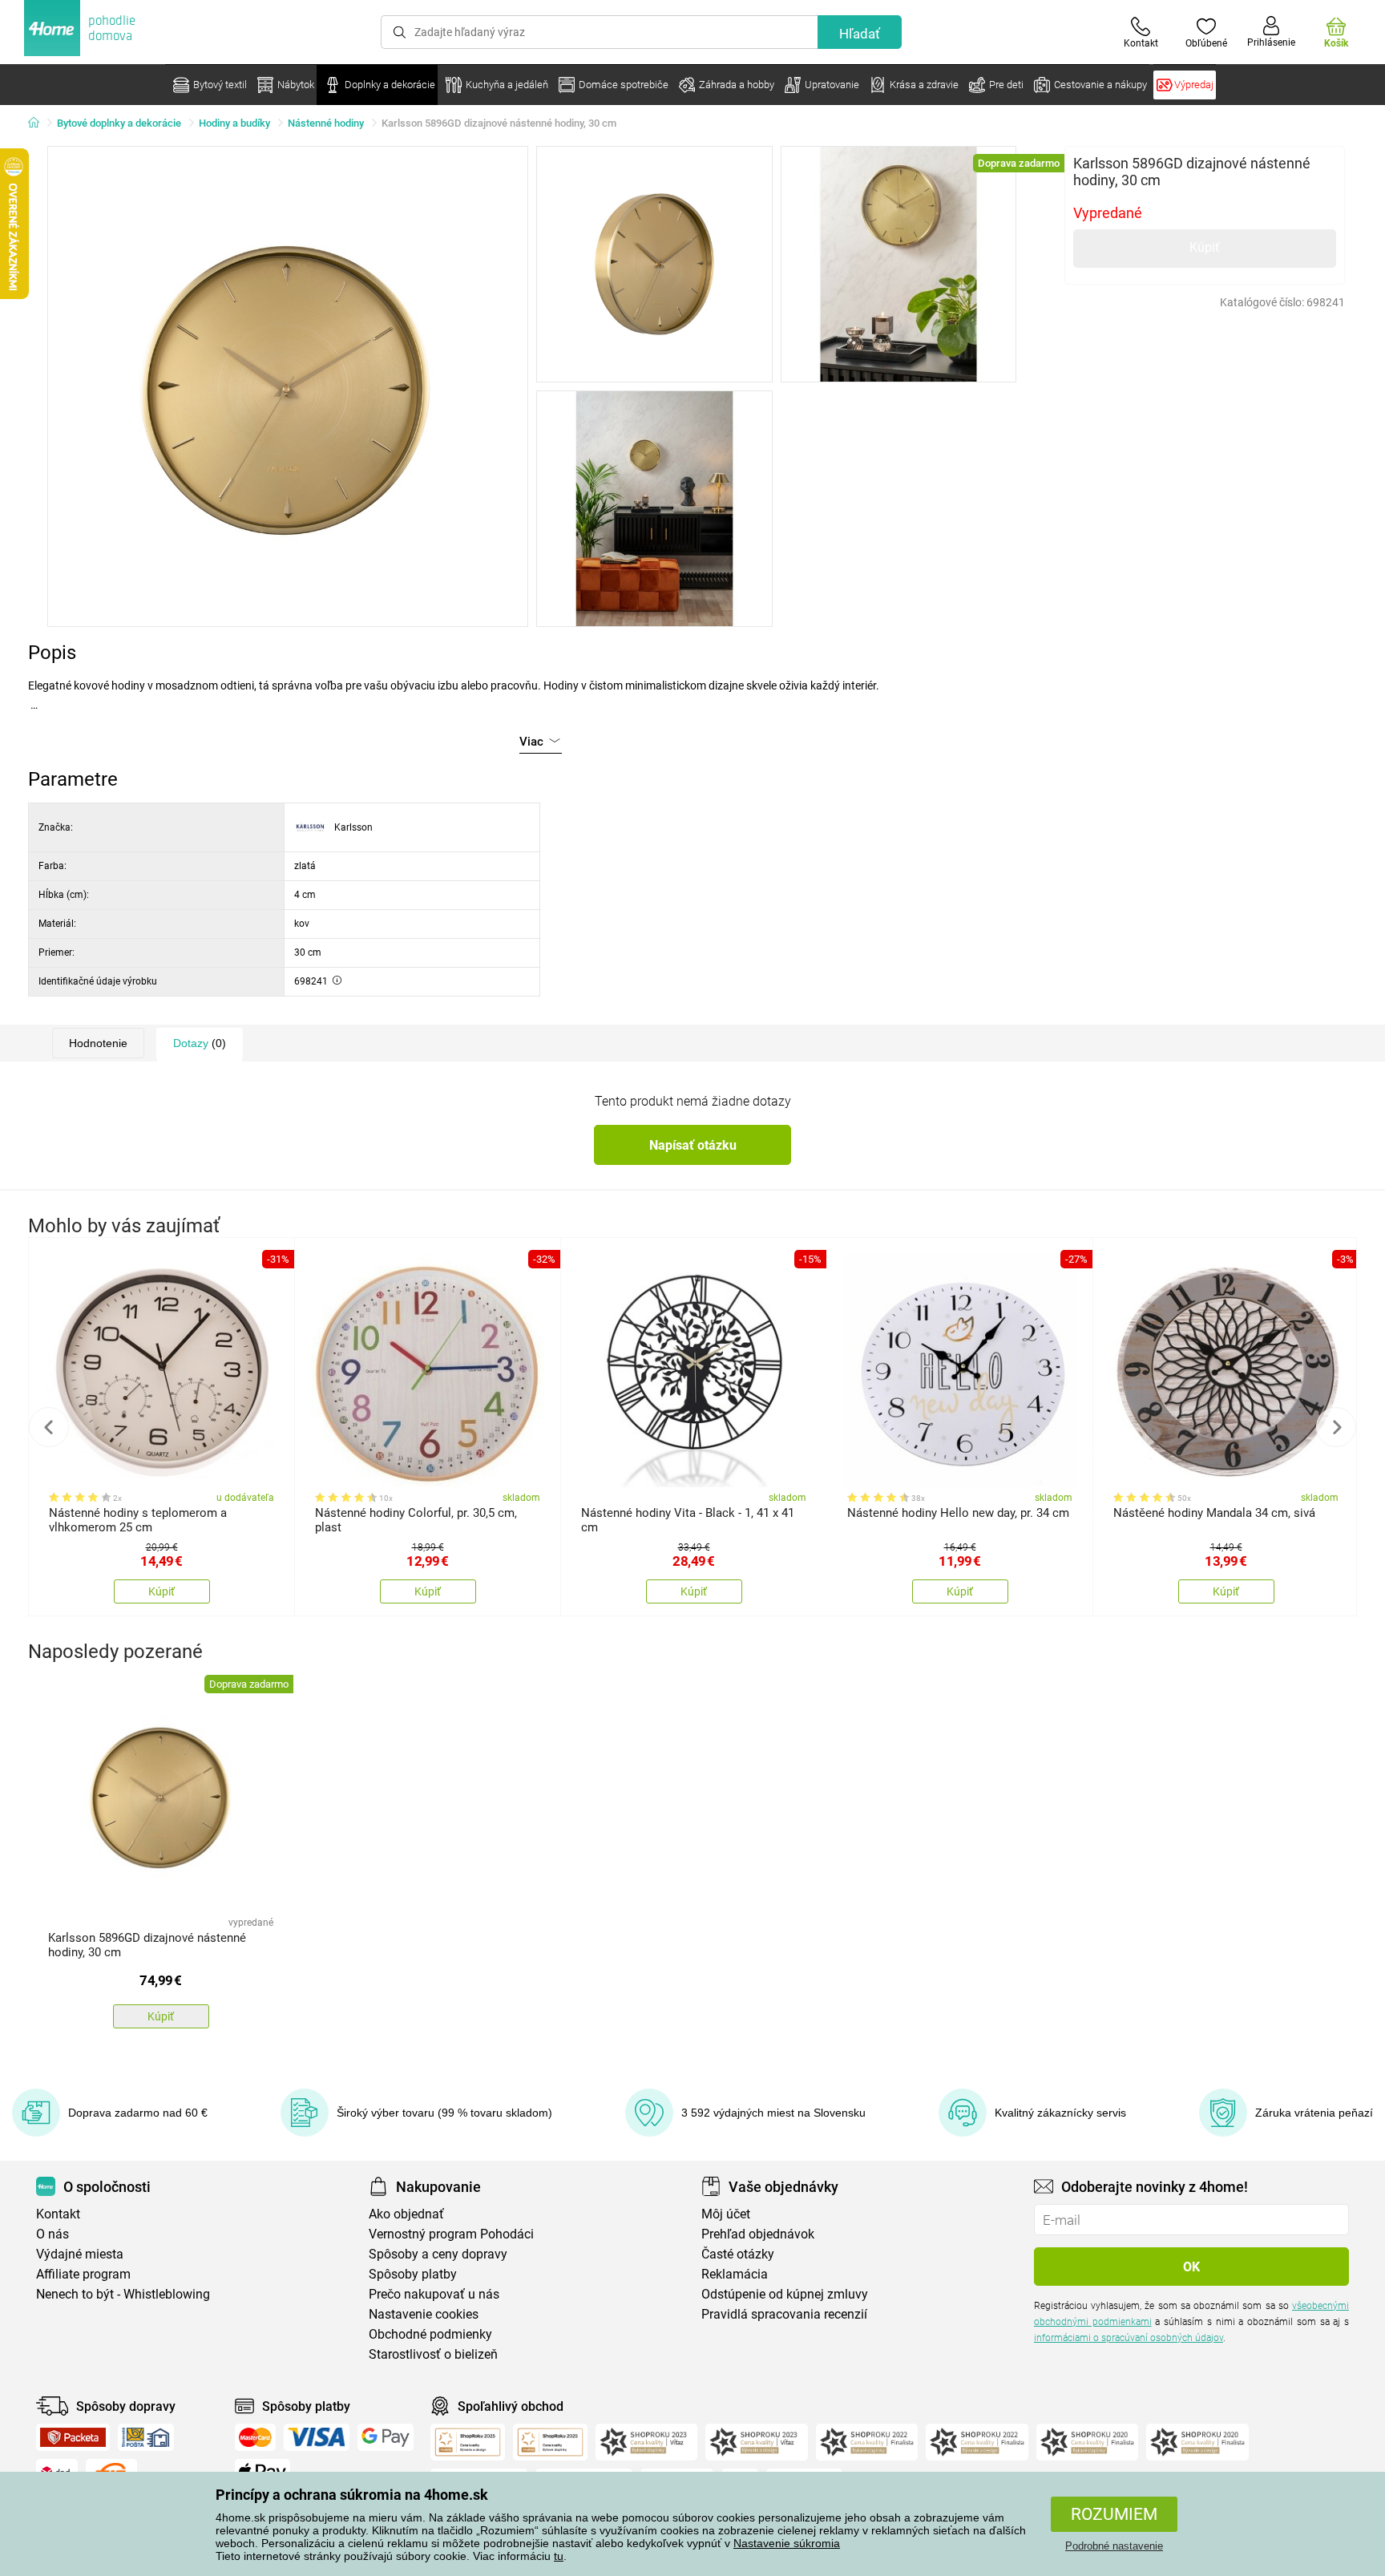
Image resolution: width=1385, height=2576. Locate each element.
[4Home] (39, 123)
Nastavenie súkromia (787, 2543)
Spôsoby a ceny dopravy (438, 2254)
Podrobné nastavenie (1114, 2546)
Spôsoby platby (413, 2274)
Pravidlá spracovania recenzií (784, 2314)
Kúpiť (1205, 247)
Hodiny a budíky (234, 123)
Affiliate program (83, 2274)
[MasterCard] (255, 2437)
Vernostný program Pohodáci (451, 2234)
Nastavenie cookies (424, 2314)
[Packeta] (73, 2437)
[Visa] (317, 2437)
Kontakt (58, 2214)
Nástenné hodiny (326, 123)
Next (1336, 1427)
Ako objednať (406, 2214)
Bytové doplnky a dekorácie (119, 123)
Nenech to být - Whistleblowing (123, 2294)
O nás (52, 2234)
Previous (49, 1427)
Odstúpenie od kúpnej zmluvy (785, 2294)
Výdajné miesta (80, 2254)
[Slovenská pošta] (146, 2437)
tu (559, 2556)
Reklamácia (735, 2274)
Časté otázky (738, 2254)
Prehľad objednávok (758, 2234)
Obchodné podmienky (430, 2334)
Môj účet (726, 2214)
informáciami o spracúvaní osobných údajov (1129, 2338)
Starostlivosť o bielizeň (433, 2354)
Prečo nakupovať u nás (434, 2294)
